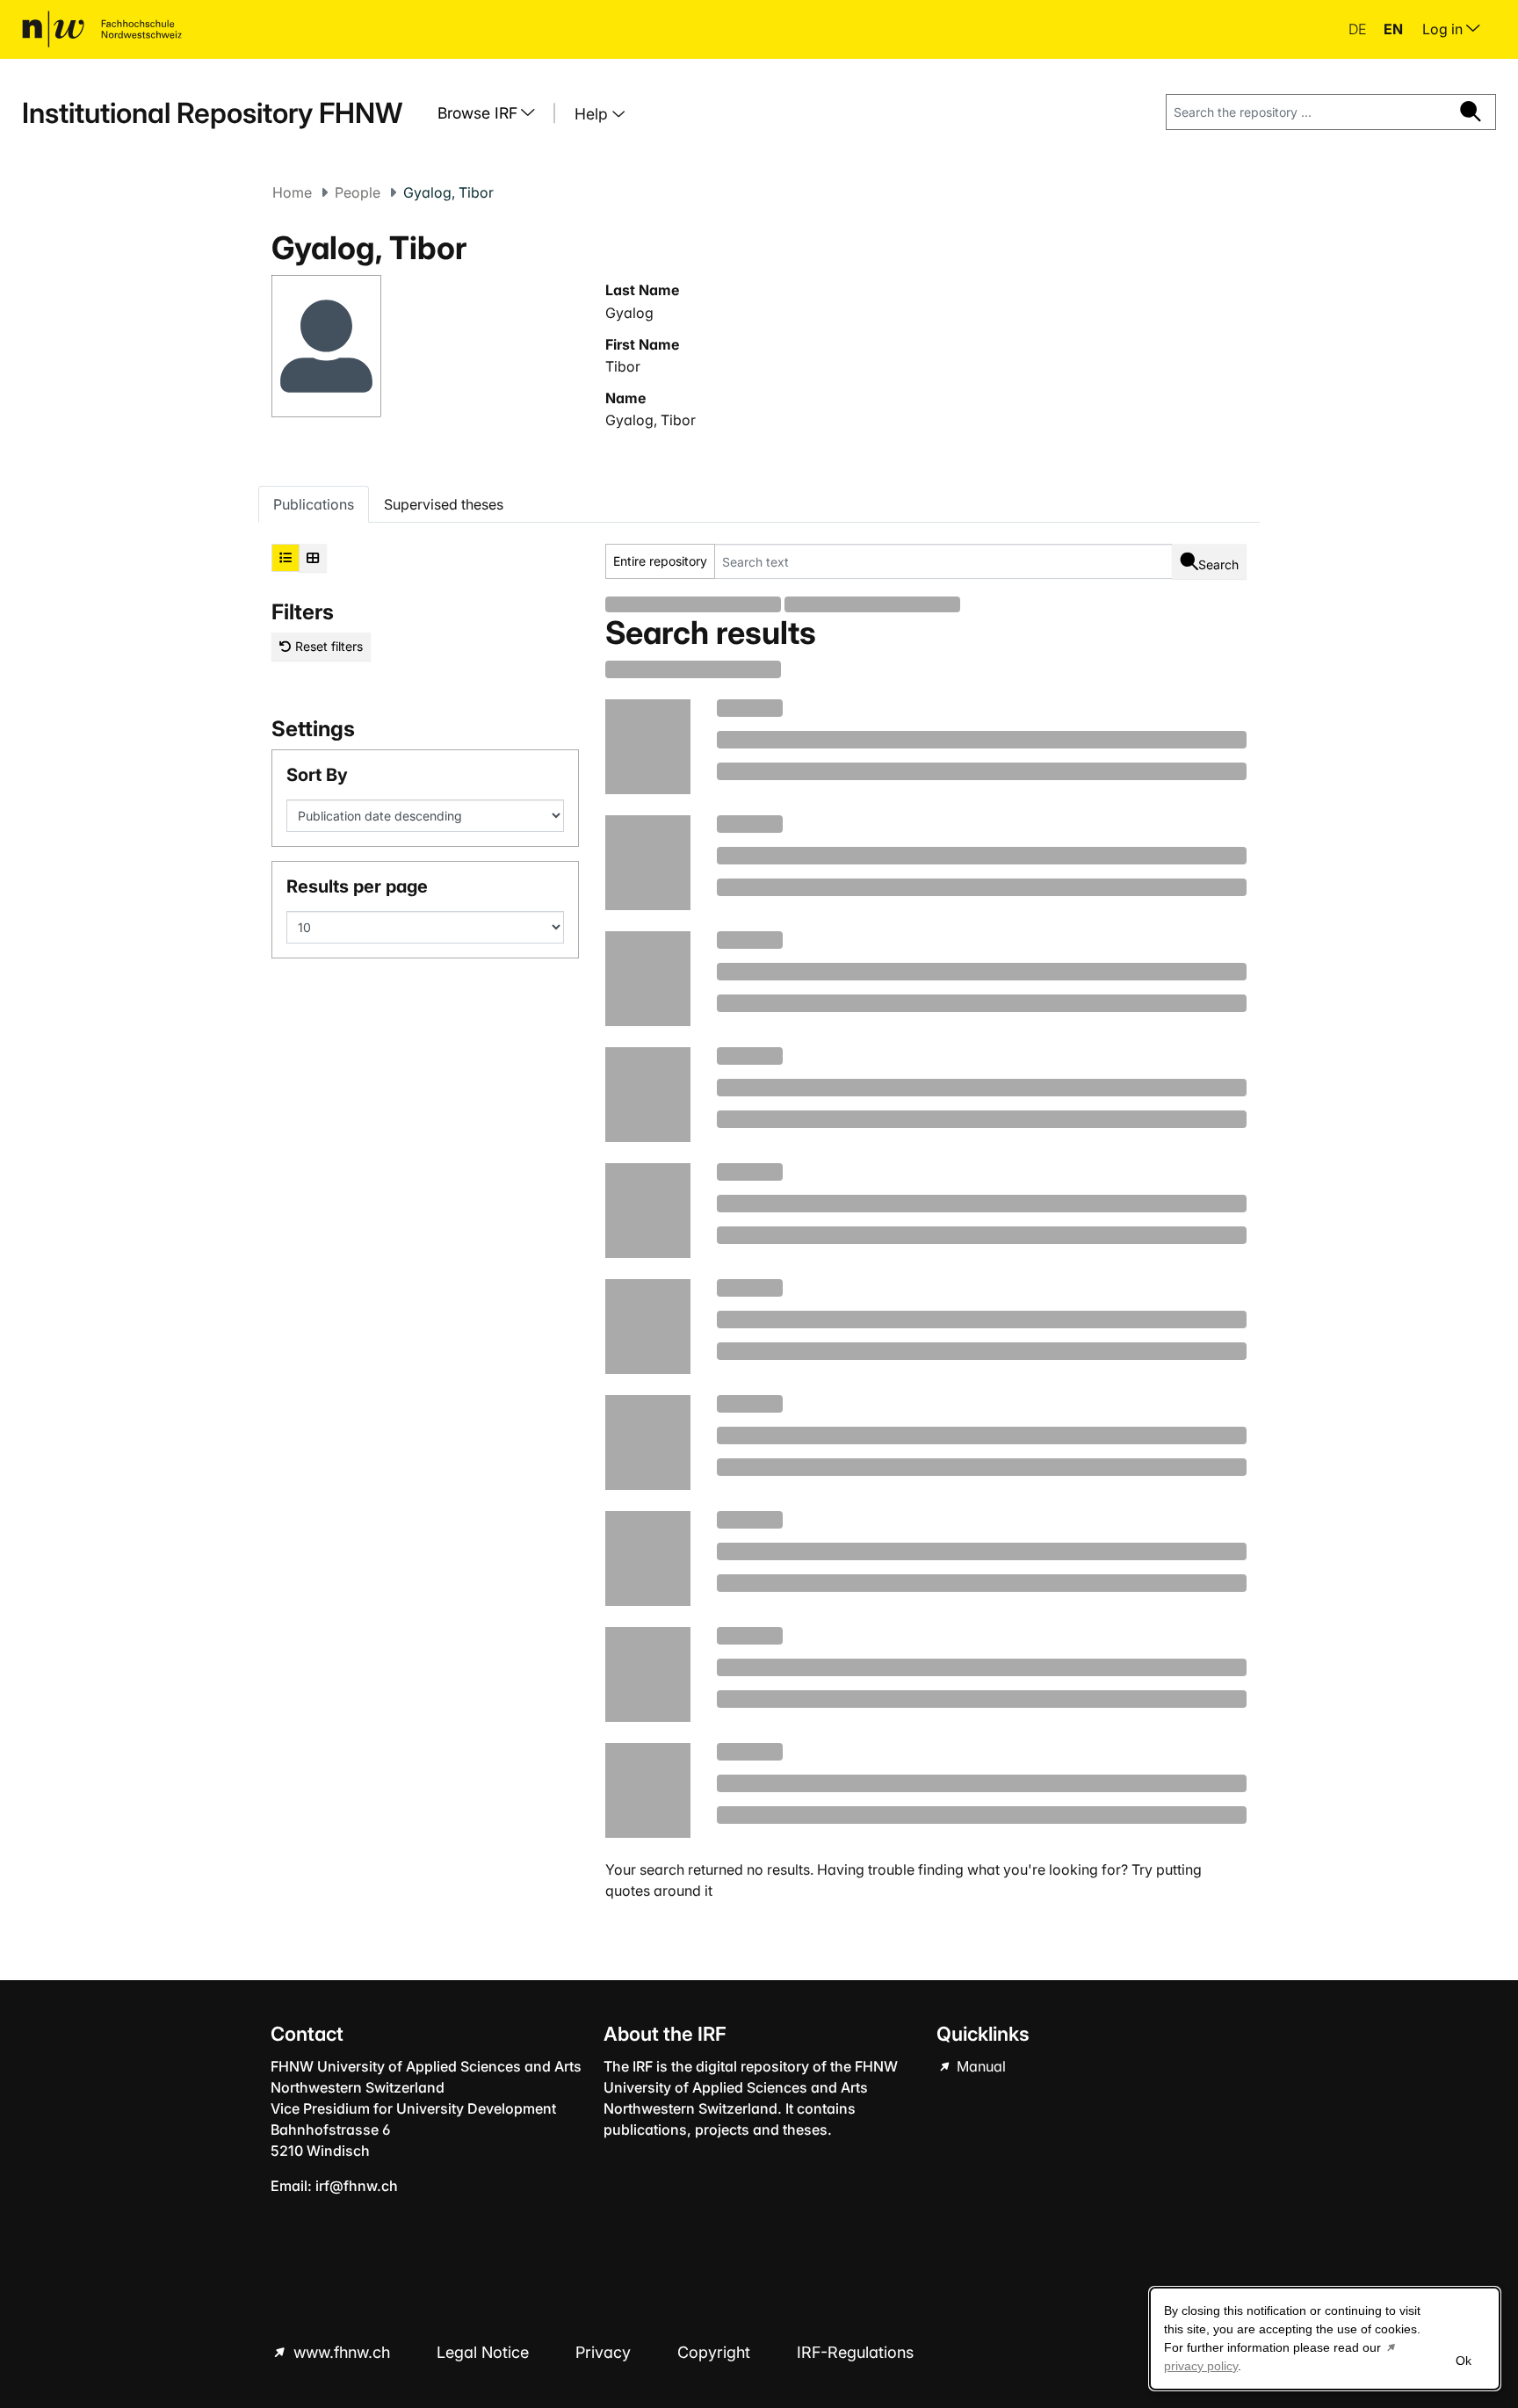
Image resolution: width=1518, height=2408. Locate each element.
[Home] (102, 29)
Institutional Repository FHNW (212, 113)
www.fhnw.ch (342, 2352)
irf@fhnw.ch (357, 2186)
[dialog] (1325, 2339)
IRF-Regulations (855, 2352)
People (358, 192)
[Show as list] (286, 558)
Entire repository (660, 561)
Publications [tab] (314, 504)
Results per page (357, 886)
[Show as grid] (313, 558)
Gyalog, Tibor (651, 420)
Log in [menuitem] (1444, 29)
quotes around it (659, 1891)
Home (292, 192)
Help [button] (593, 114)
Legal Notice (485, 2352)
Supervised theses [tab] (444, 504)
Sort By (317, 775)
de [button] (1359, 29)
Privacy (605, 2352)
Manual (979, 2066)
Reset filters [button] (327, 646)
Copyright (716, 2352)
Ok (1464, 2361)
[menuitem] (493, 113)
